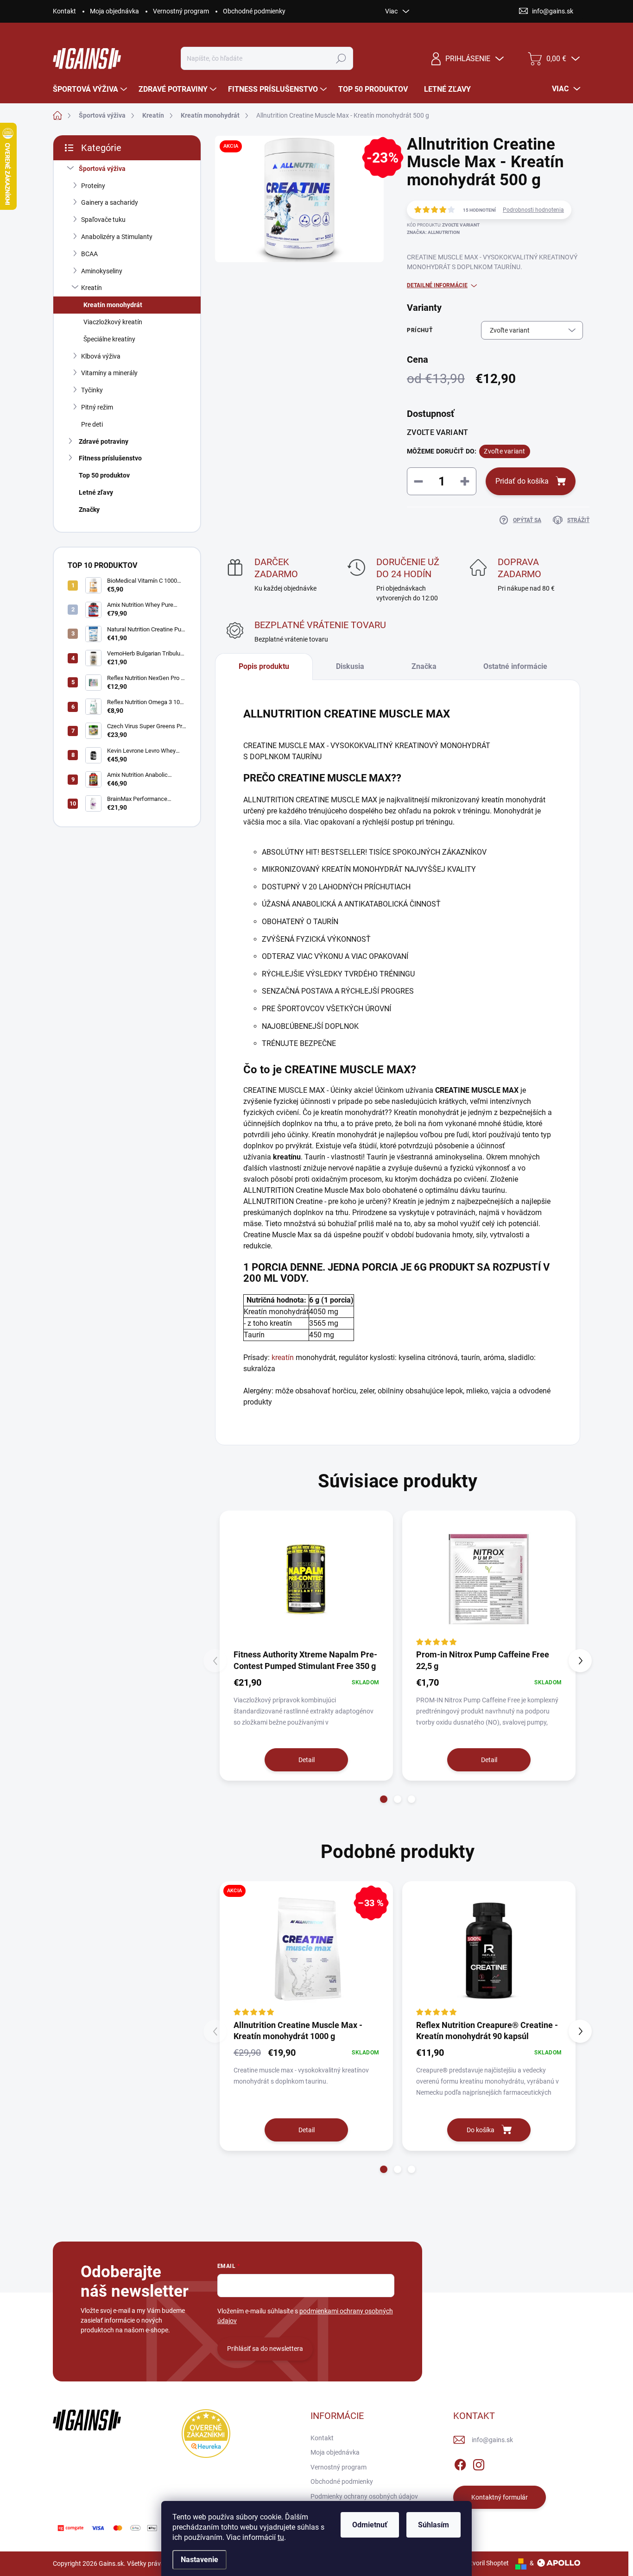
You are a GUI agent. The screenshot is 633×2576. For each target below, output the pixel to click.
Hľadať (341, 58)
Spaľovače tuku (103, 220)
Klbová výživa (101, 356)
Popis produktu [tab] (264, 666)
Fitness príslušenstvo (110, 458)
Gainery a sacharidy (110, 202)
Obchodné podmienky (254, 11)
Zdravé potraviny (104, 441)
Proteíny (93, 186)
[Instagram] (479, 2463)
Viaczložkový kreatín (113, 322)
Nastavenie (199, 2560)
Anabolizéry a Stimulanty (117, 237)
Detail (307, 1760)
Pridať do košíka (522, 481)
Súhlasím (434, 2525)
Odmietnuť (370, 2525)
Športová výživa (102, 169)
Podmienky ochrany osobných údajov (364, 2496)
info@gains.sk (492, 2440)
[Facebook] (460, 2463)
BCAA (89, 254)
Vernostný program (181, 11)
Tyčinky (92, 390)
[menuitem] (91, 89)
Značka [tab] (424, 666)
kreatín (283, 1357)
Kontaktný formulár (500, 2497)
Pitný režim (97, 407)
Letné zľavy (96, 492)
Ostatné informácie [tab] (515, 666)
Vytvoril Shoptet (486, 2563)
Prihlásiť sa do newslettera (265, 2349)
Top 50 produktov (104, 475)
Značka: (433, 232)
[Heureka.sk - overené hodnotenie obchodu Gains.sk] (206, 2434)
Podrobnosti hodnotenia (533, 210)
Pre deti (92, 424)
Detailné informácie (437, 285)
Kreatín (92, 288)
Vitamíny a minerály (109, 373)
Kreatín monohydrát (113, 305)
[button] (384, 1799)
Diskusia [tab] (350, 666)
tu (281, 2537)
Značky (89, 510)
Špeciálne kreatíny (109, 339)
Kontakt (64, 11)
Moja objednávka (114, 11)
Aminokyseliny (102, 271)
